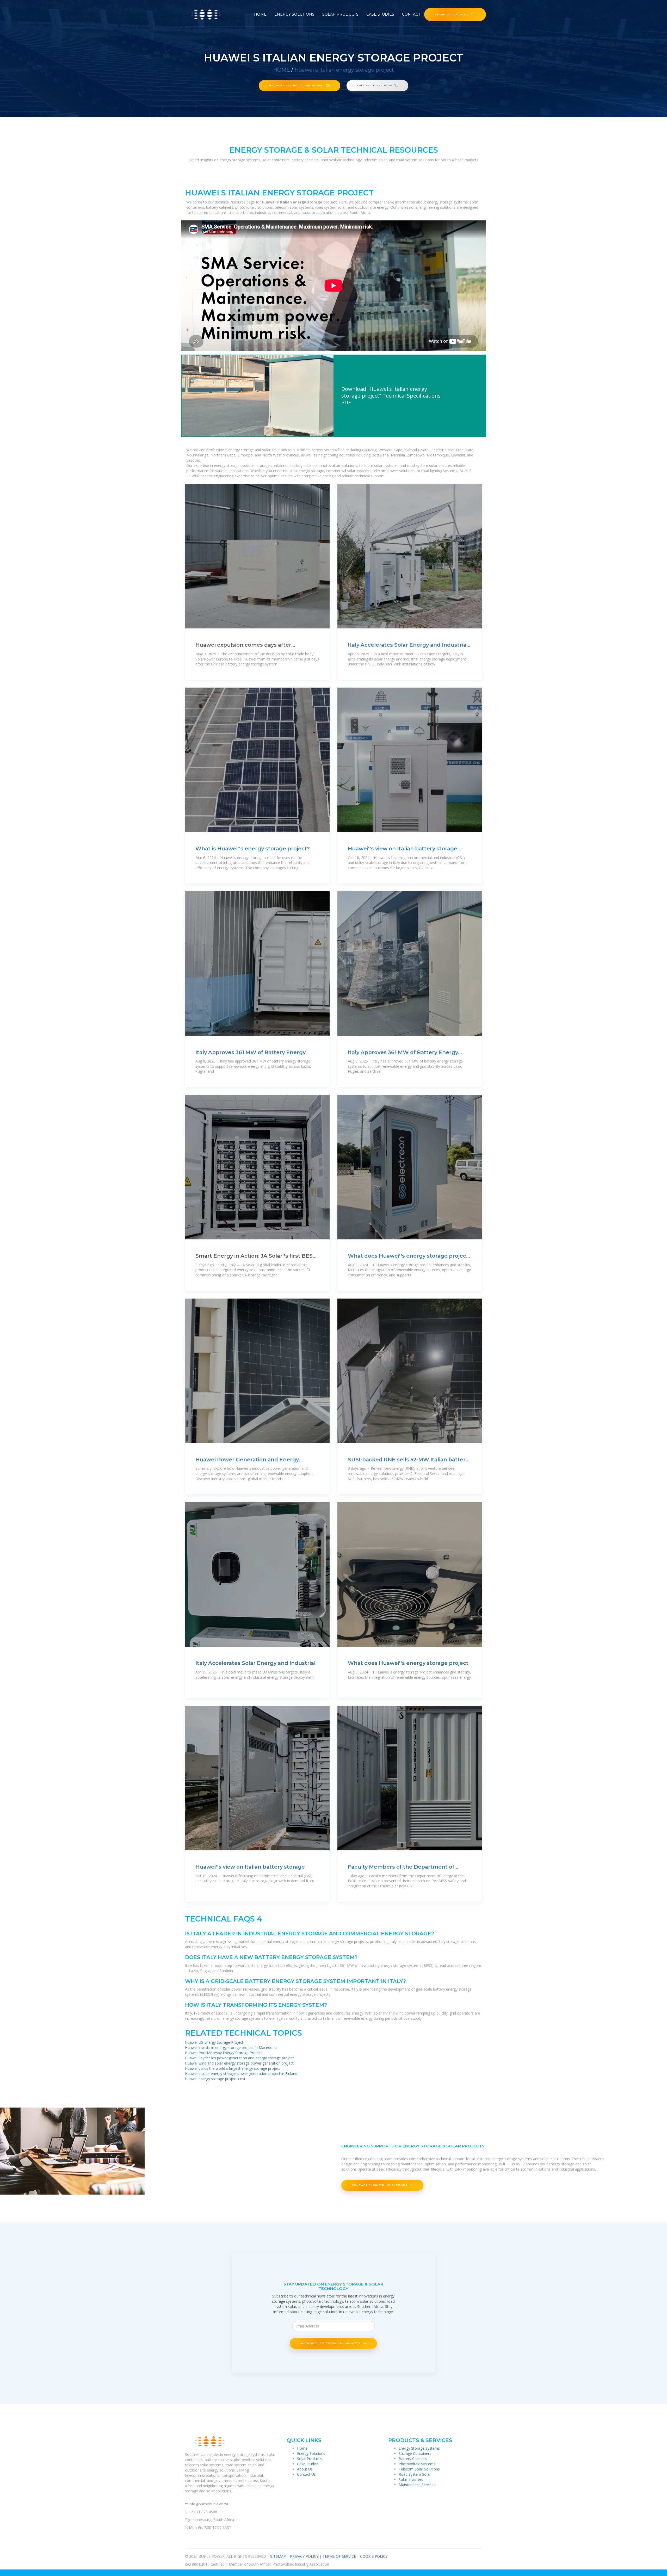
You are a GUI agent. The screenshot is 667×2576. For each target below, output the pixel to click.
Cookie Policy (374, 2556)
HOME (282, 70)
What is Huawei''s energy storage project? (253, 849)
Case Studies (380, 14)
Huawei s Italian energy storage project (344, 70)
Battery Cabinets (413, 2459)
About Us (305, 2469)
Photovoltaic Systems (417, 2464)
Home (260, 14)
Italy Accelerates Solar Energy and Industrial (255, 1663)
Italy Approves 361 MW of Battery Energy (251, 1052)
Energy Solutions (294, 14)
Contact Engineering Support (380, 2185)
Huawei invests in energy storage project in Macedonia (231, 2047)
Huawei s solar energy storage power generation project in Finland (241, 2074)
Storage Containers (415, 2453)
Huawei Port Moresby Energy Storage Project (223, 2053)
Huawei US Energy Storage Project (214, 2042)
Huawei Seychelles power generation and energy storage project (239, 2058)
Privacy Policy (304, 2556)
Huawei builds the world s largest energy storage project (233, 2068)
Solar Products (340, 14)
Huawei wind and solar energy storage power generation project (239, 2063)
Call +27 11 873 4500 (375, 85)
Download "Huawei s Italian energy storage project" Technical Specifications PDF (391, 396)
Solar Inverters (411, 2479)
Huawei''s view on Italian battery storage (250, 1867)
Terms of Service (339, 2556)
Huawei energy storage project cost (215, 2079)
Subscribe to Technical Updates (331, 2343)
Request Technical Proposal (297, 85)
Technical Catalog (452, 14)
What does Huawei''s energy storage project (408, 1663)
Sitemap (278, 2556)
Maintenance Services (417, 2485)
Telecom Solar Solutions (419, 2469)
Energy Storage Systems (419, 2448)
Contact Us (306, 2474)
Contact (411, 14)
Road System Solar (415, 2474)
